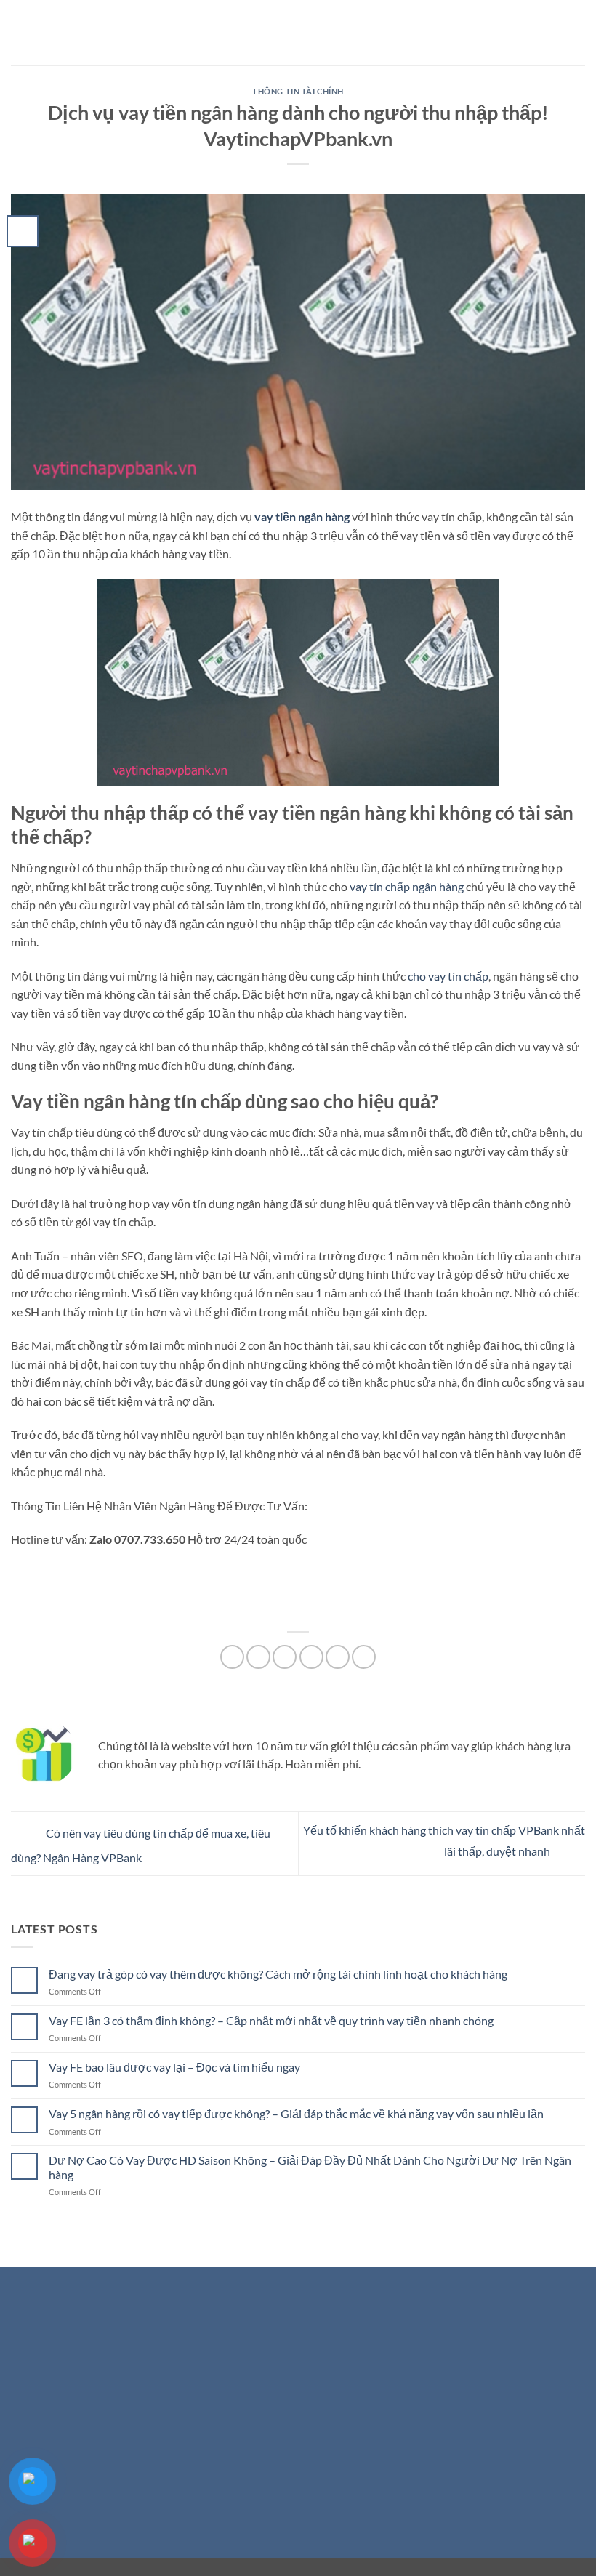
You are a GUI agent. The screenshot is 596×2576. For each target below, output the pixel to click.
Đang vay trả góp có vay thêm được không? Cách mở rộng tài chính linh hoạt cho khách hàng (278, 1974)
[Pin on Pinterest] (338, 1657)
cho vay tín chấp (448, 976)
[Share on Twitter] (285, 1657)
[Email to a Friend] (311, 1657)
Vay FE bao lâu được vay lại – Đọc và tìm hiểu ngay (174, 2067)
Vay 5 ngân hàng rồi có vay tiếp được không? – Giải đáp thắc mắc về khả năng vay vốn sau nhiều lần (296, 2113)
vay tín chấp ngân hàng (407, 886)
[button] (20, 32)
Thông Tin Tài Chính (298, 91)
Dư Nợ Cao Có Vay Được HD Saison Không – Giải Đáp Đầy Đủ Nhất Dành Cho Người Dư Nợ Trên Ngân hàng (310, 2167)
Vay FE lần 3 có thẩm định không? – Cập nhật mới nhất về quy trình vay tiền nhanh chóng (271, 2020)
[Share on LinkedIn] (364, 1657)
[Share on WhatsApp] (232, 1657)
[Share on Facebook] (258, 1657)
